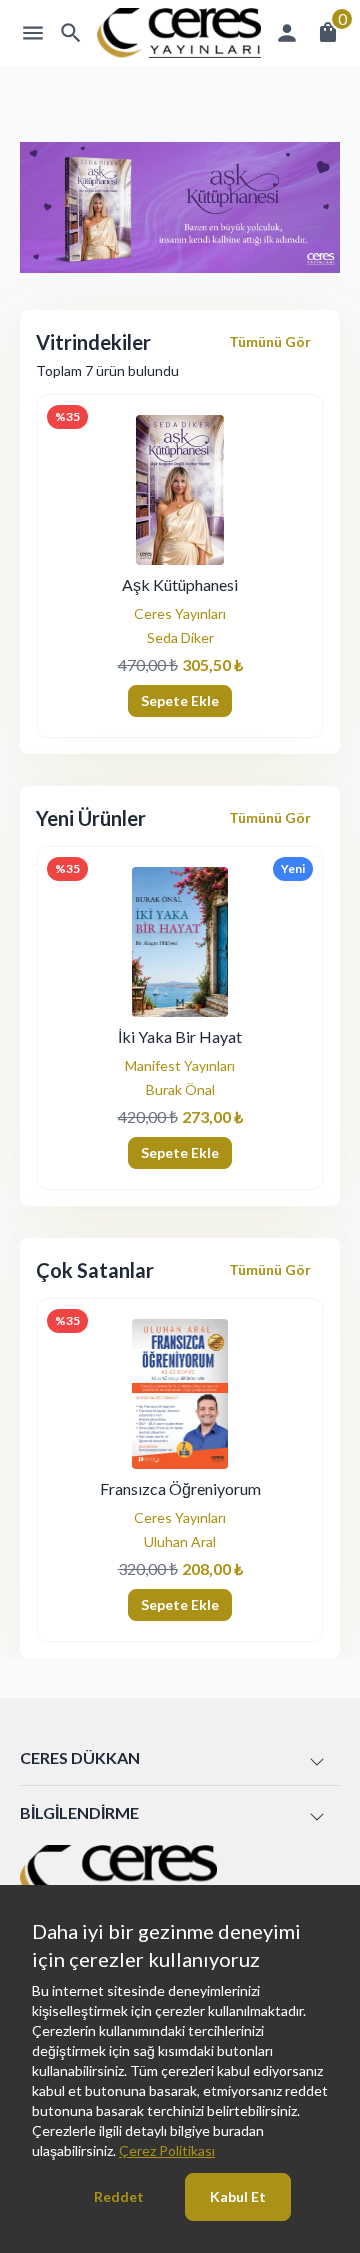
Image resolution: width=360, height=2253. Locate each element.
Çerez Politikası (167, 2150)
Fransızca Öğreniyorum (180, 1488)
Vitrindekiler (93, 342)
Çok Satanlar (95, 1270)
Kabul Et (238, 2196)
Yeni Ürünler (91, 818)
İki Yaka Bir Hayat (180, 1036)
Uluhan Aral (180, 1541)
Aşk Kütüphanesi (180, 584)
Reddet (119, 2196)
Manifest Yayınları (180, 1065)
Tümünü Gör (270, 341)
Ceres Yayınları (180, 613)
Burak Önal (180, 1089)
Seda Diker (180, 637)
